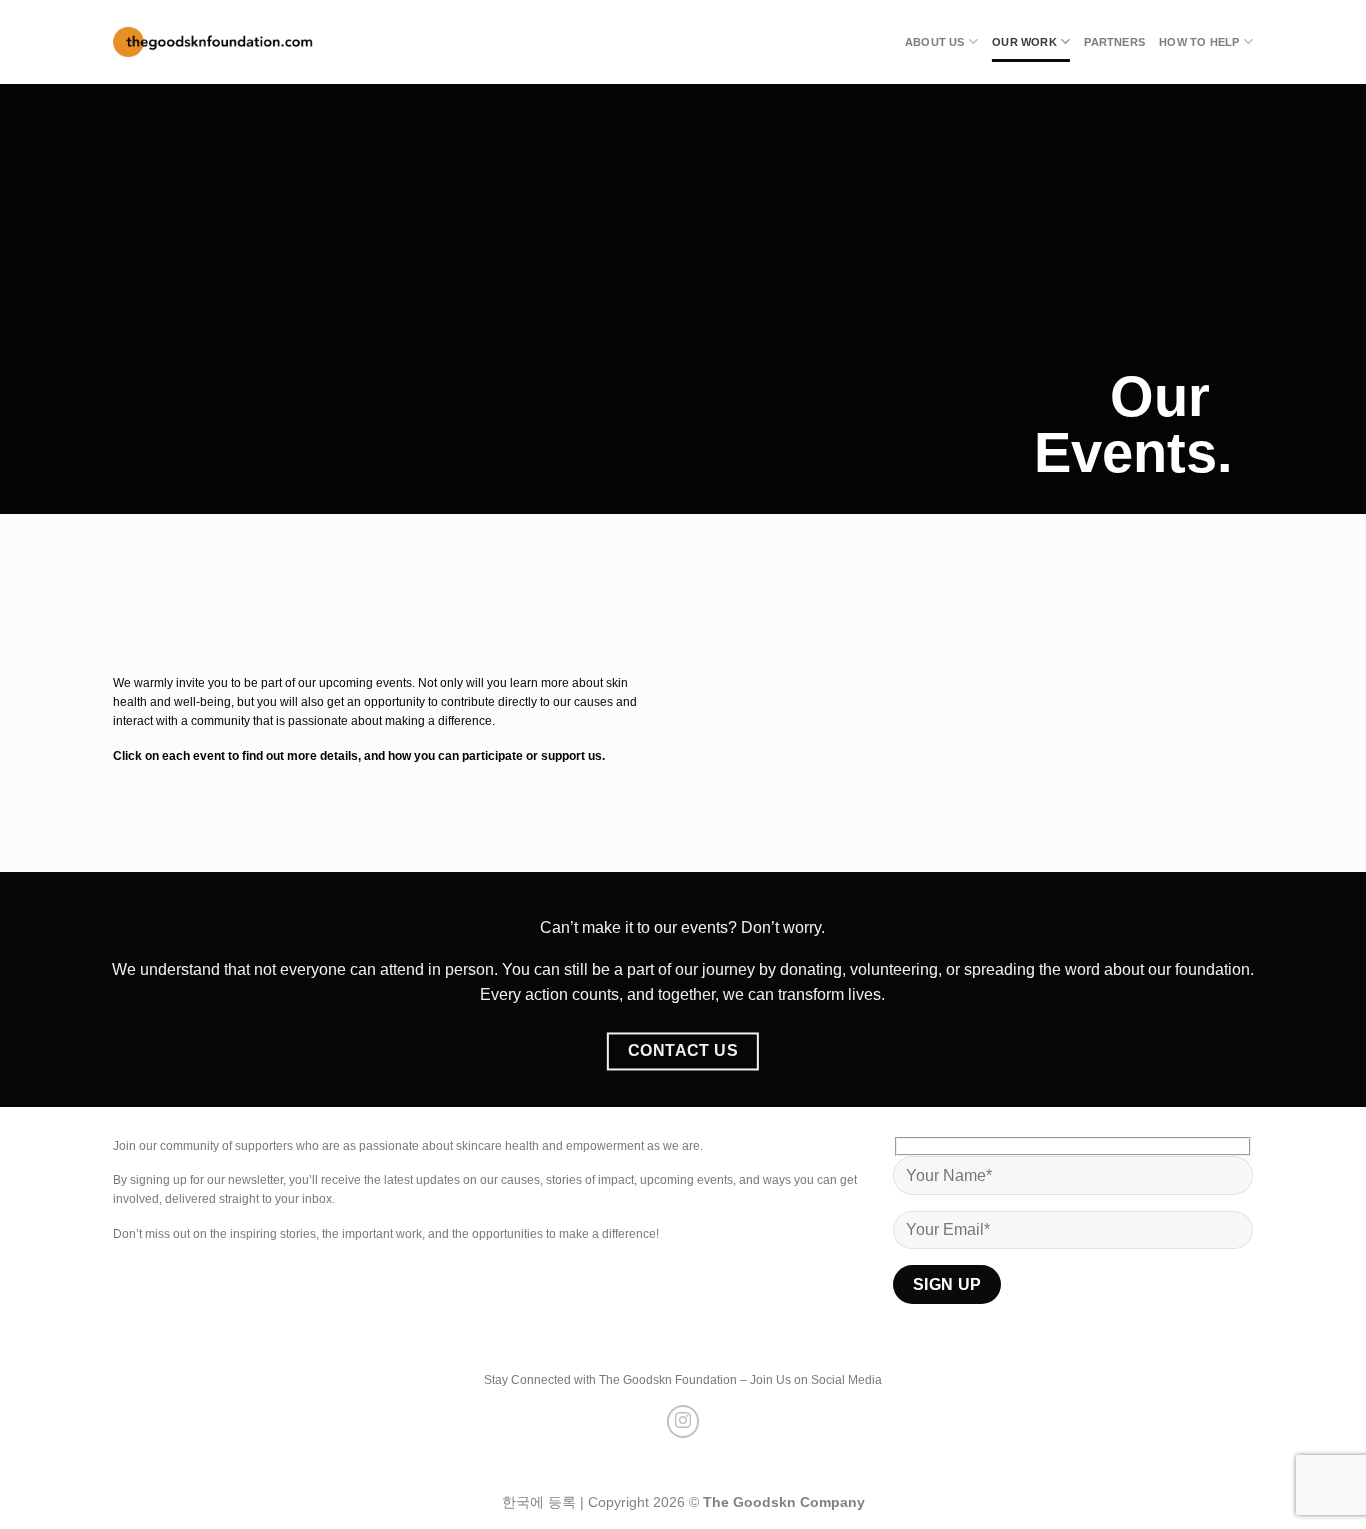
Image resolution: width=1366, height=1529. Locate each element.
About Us (935, 42)
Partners (1114, 42)
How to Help (1199, 42)
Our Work (1024, 42)
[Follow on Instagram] (683, 1421)
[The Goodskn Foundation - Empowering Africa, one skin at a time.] (213, 42)
